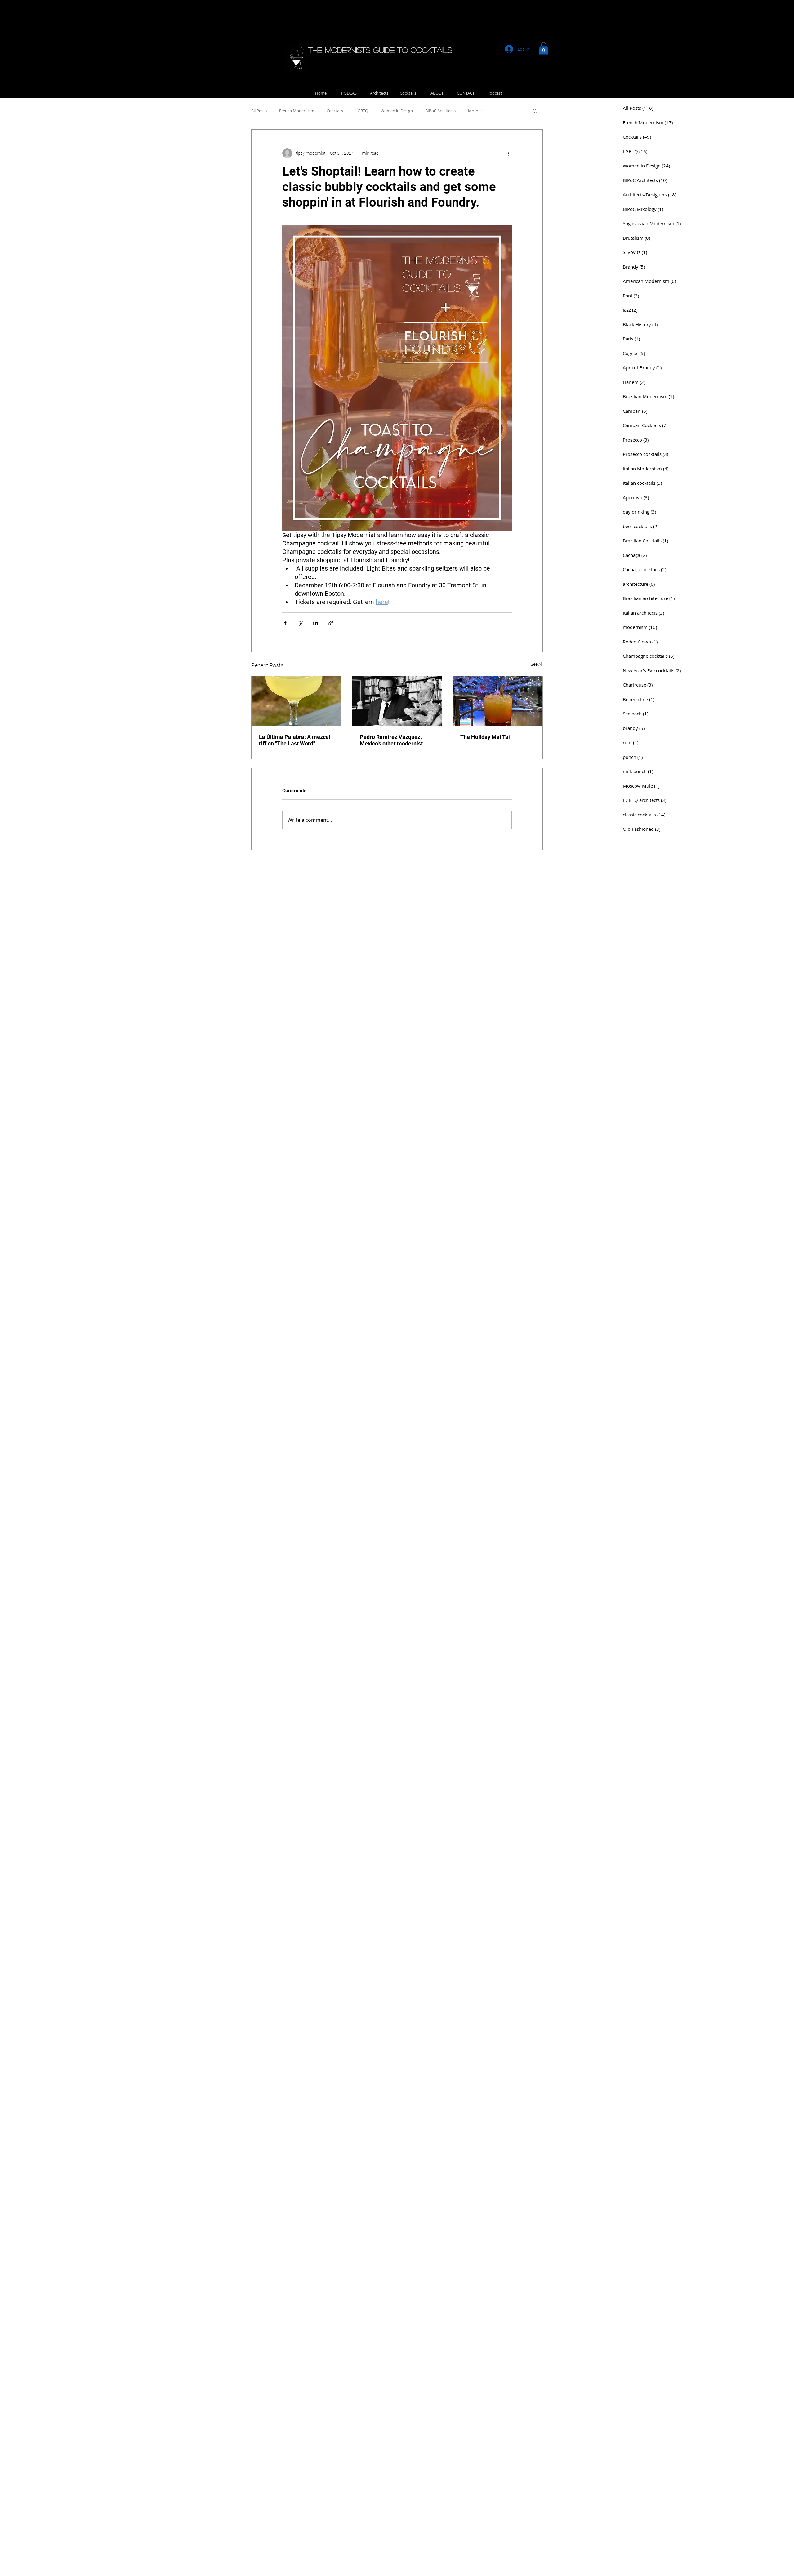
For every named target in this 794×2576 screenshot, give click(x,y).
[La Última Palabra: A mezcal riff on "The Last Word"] (296, 701)
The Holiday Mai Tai (485, 737)
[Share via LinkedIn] (316, 623)
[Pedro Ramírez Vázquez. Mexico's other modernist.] (397, 701)
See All (537, 664)
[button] (544, 48)
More (473, 111)
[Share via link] (331, 623)
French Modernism (297, 111)
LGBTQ (362, 111)
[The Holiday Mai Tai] (498, 701)
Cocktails (335, 111)
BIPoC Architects (440, 111)
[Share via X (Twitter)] (300, 623)
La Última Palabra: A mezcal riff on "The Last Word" (295, 740)
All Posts (259, 111)
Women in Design (397, 111)
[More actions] (508, 153)
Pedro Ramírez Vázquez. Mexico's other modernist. (392, 740)
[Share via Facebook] (285, 623)
